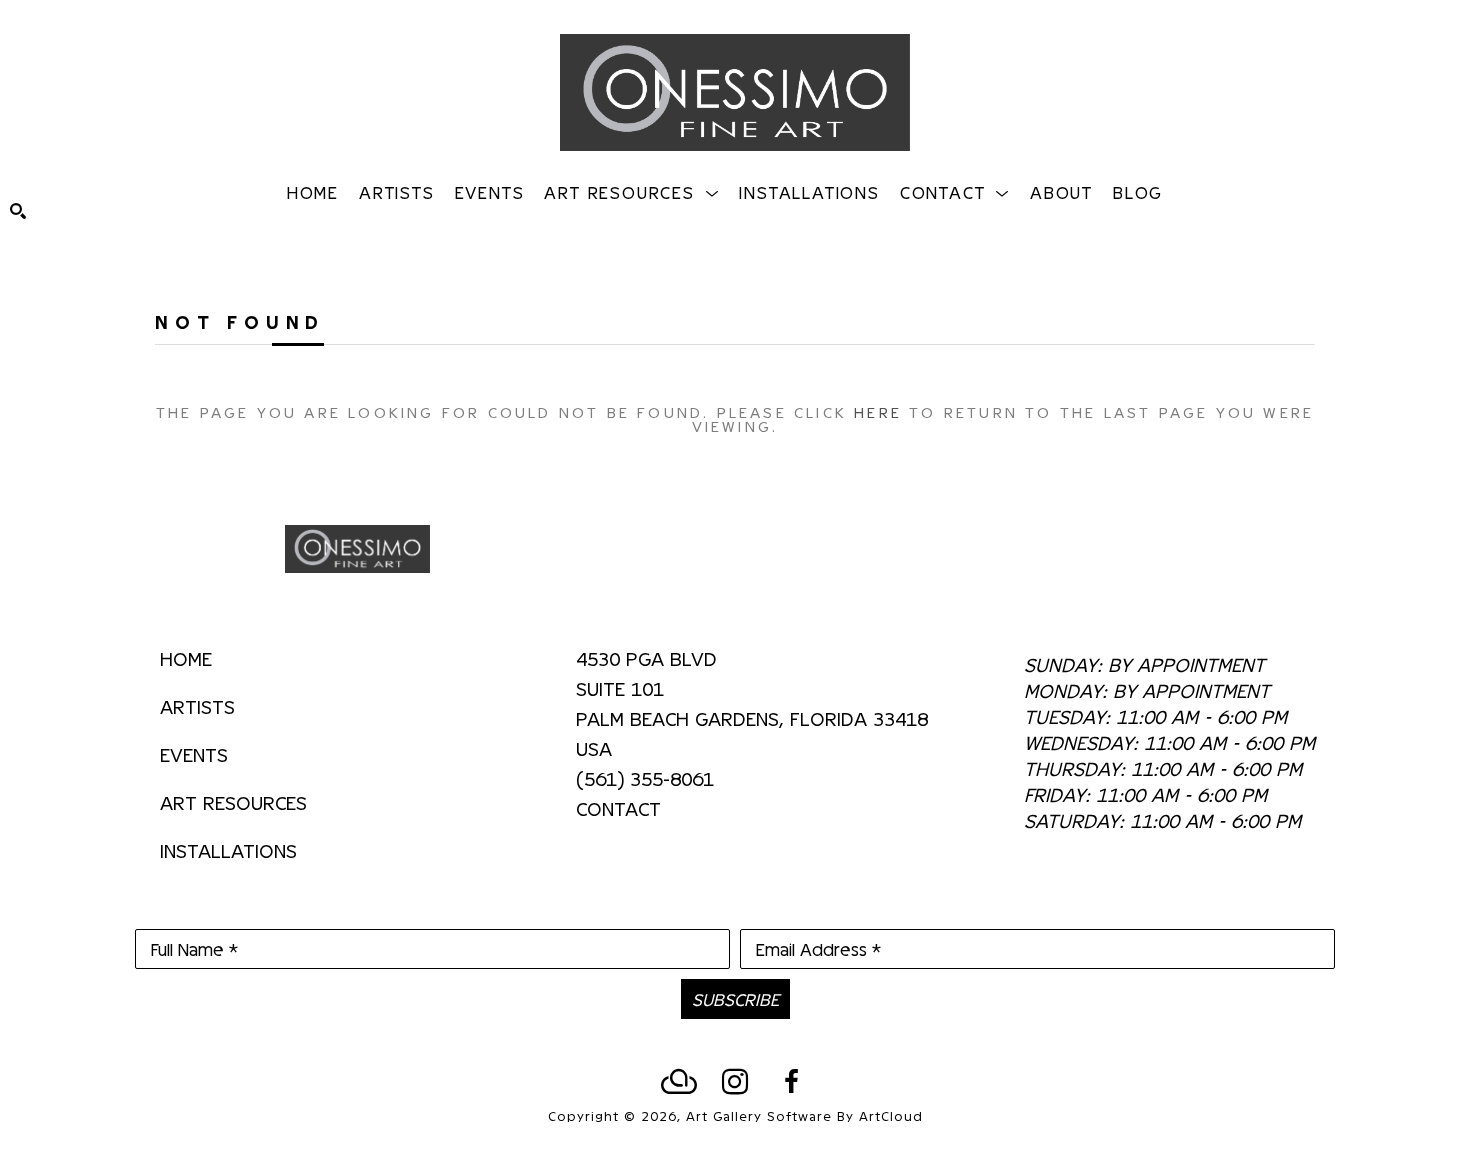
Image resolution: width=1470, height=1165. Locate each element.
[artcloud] (679, 1082)
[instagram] (735, 1082)
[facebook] (791, 1082)
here (878, 411)
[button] (631, 191)
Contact (618, 808)
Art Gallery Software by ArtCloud (804, 1115)
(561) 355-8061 (645, 779)
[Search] (18, 211)
